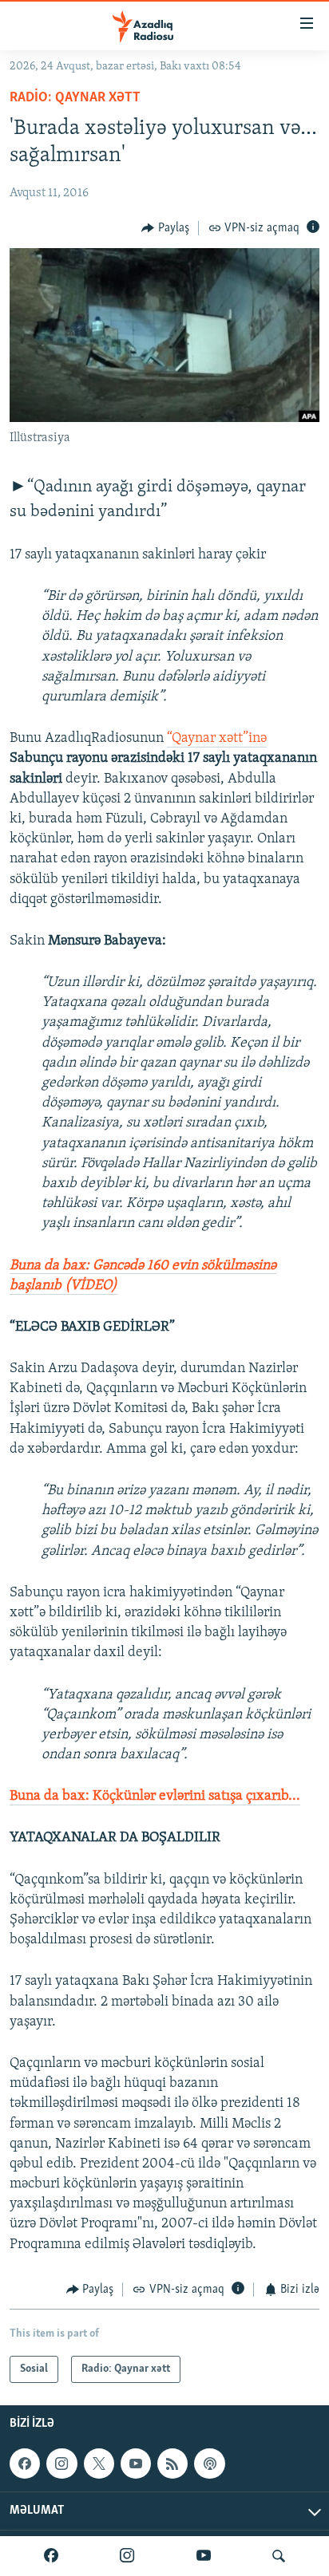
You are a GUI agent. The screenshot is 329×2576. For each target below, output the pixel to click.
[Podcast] (209, 2464)
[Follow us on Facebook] (25, 2464)
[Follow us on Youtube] (136, 2464)
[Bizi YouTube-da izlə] (204, 2556)
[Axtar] (279, 2556)
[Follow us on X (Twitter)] (99, 2464)
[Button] (165, 228)
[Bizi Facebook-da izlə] (51, 2556)
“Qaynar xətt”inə (217, 739)
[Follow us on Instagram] (61, 2464)
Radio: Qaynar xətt (75, 98)
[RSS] (172, 2464)
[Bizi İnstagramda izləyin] (127, 2556)
